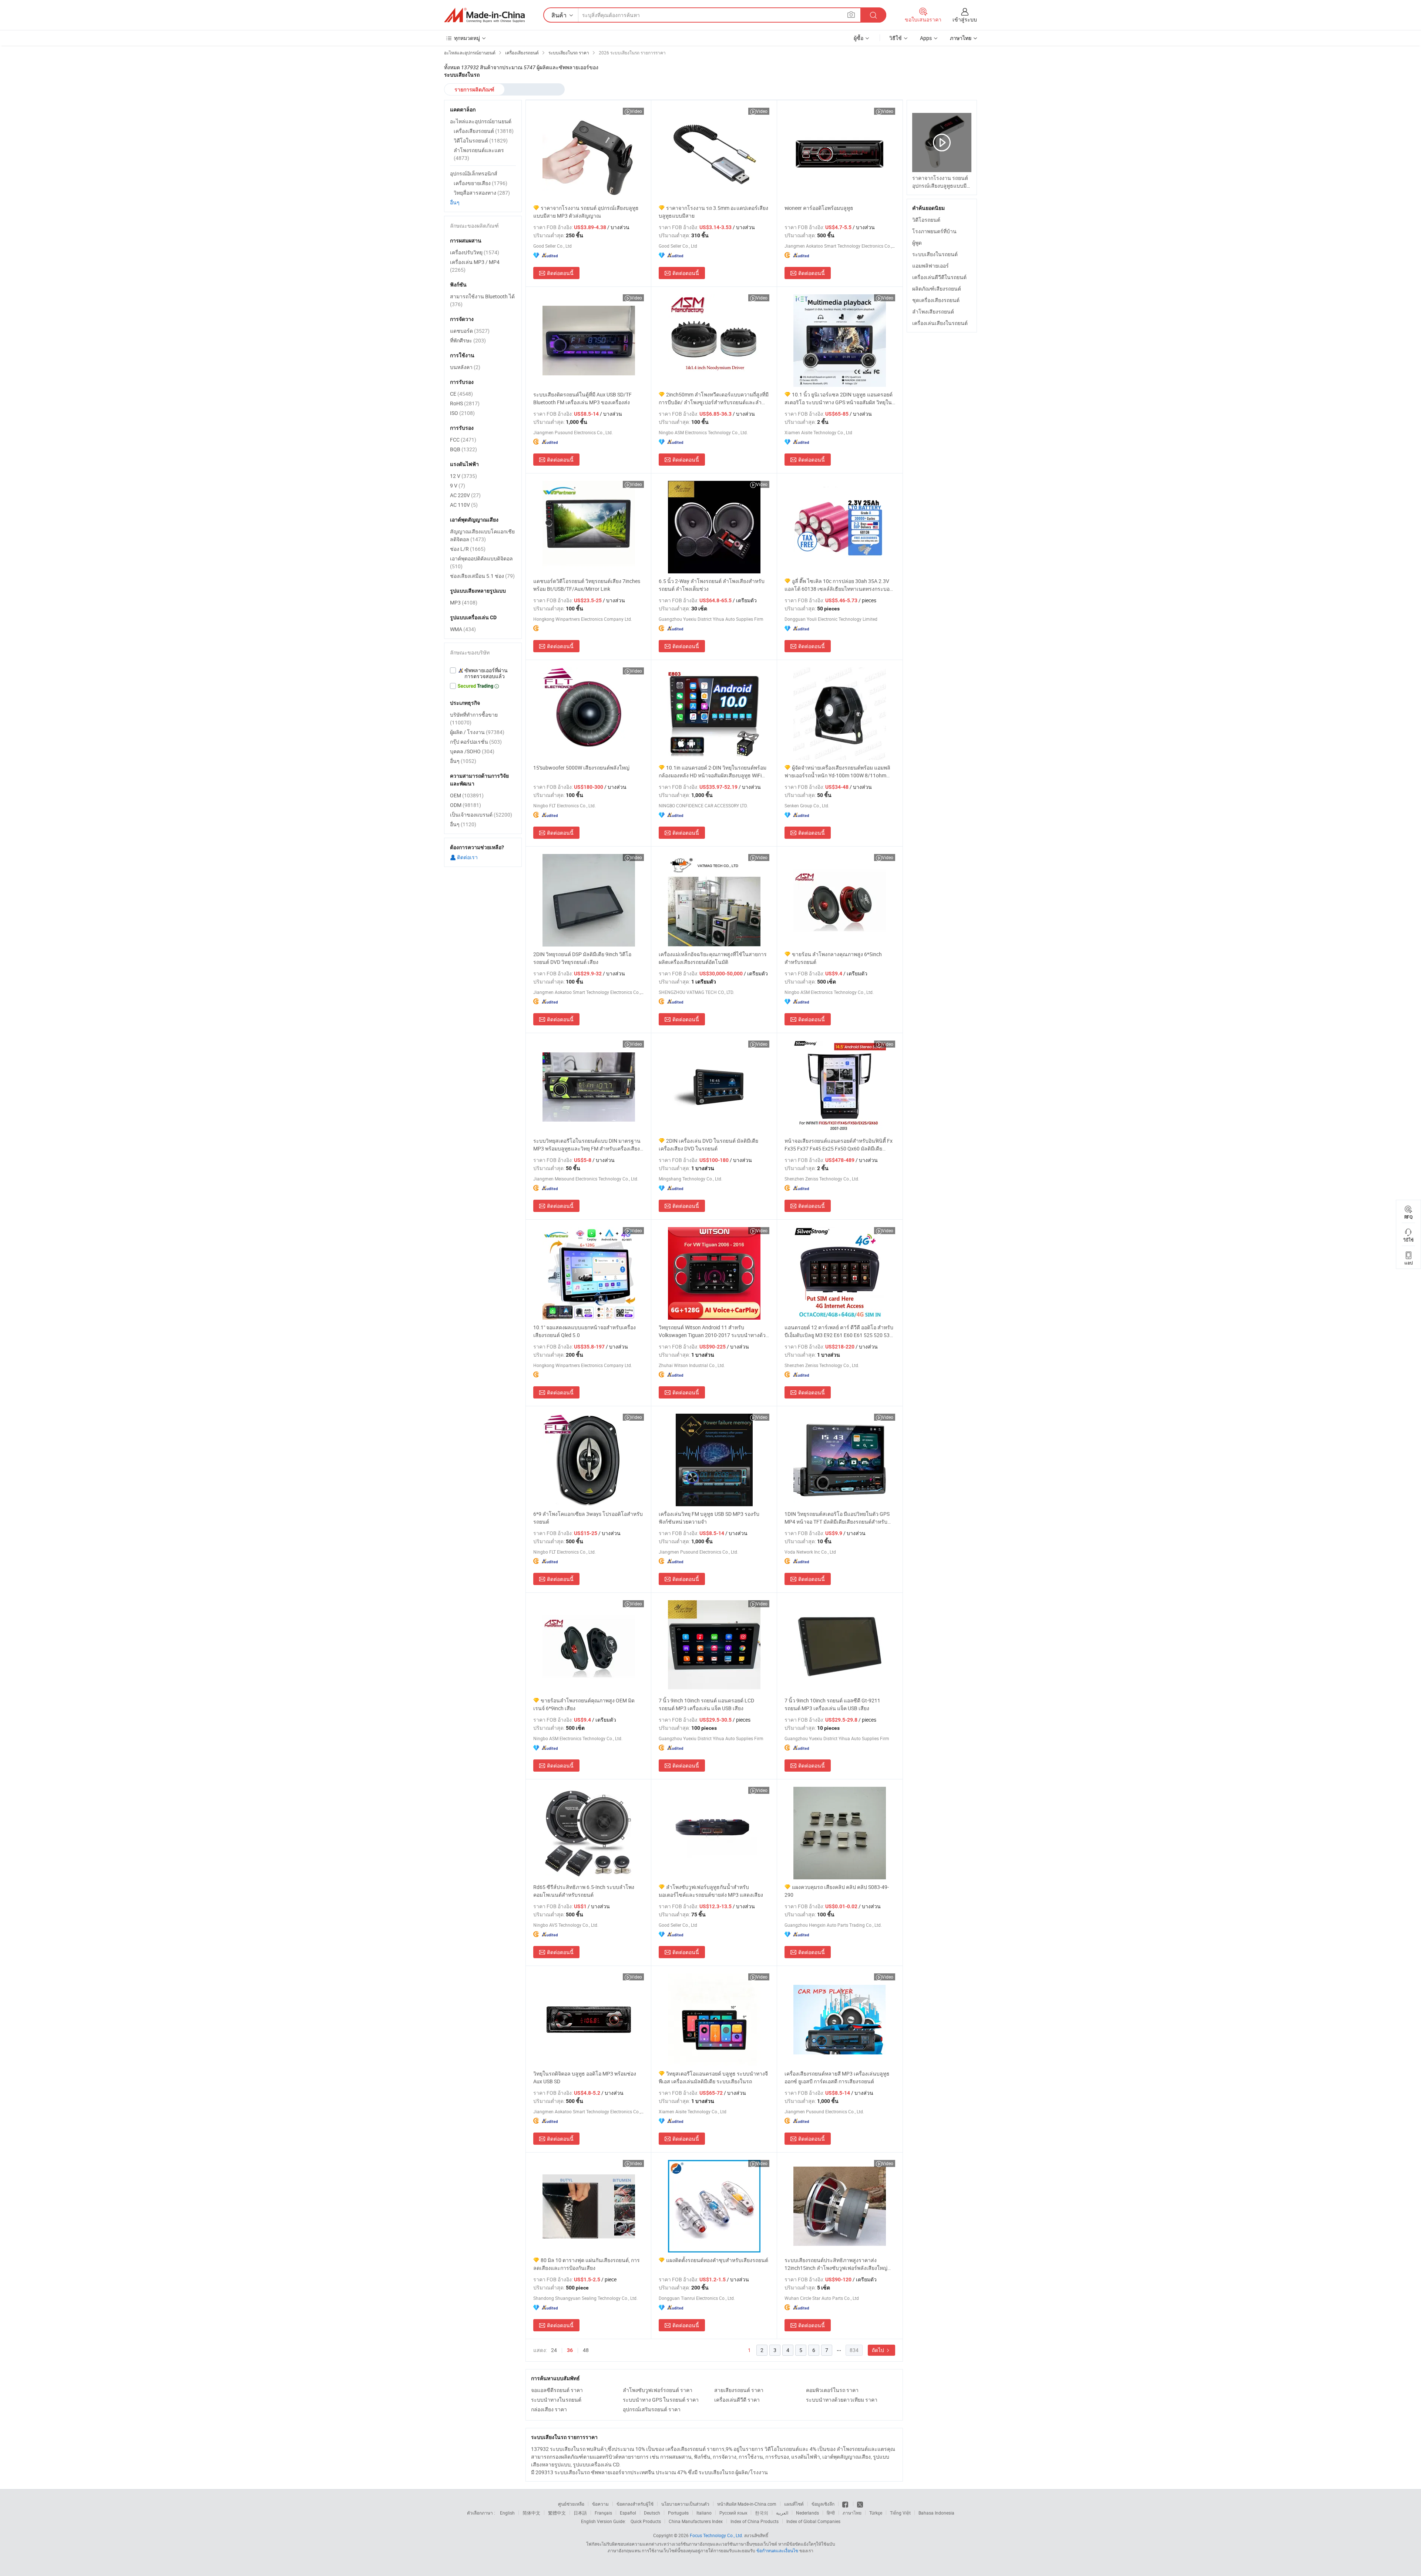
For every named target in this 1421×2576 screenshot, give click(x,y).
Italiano (704, 2513)
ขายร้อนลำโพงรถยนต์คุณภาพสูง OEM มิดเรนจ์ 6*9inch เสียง (584, 1704)
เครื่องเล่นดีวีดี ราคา (737, 2400)
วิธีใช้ (896, 38)
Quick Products (646, 2521)
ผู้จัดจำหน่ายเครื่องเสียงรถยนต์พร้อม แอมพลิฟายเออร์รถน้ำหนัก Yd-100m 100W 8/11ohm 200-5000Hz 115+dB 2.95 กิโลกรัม (837, 772)
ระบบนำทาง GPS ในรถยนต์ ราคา (661, 2400)
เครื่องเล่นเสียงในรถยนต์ (940, 323)
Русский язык (733, 2513)
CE (461, 394)
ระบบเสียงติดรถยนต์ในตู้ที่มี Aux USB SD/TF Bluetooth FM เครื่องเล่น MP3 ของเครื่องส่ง (582, 398)
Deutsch (652, 2513)
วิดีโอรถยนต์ (926, 220)
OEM (467, 795)
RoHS (465, 403)
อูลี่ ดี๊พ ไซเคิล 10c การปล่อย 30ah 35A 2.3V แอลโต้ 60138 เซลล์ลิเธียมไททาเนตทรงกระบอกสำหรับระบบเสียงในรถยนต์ (839, 585)
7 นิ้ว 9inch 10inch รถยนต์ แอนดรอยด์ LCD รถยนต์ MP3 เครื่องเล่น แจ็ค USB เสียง (706, 1704)
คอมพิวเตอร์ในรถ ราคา (832, 2390)
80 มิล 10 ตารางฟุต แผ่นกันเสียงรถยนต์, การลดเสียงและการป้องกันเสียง (587, 2264)
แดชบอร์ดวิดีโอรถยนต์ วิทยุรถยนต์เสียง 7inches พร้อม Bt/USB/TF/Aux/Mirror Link (587, 585)
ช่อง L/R (468, 549)
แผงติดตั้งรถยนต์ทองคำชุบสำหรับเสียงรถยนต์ (717, 2260)
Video (636, 111)
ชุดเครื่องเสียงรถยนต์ (936, 300)
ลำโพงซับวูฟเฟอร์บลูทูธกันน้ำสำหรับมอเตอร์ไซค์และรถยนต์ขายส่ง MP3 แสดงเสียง (711, 1891)
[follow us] (860, 2504)
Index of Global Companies (813, 2521)
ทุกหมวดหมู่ (467, 38)
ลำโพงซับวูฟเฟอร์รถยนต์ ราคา (658, 2390)
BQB (463, 449)
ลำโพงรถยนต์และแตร (479, 154)
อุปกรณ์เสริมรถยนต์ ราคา (652, 2409)
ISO (462, 413)
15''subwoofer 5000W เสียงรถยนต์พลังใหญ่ (581, 768)
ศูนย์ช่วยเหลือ (571, 2504)
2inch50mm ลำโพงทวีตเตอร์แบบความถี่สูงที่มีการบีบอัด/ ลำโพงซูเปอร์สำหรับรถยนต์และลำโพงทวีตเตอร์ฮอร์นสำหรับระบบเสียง (714, 398)
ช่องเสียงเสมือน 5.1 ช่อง (482, 576)
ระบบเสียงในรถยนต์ (935, 254)
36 (570, 2350)
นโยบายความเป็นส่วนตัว (685, 2504)
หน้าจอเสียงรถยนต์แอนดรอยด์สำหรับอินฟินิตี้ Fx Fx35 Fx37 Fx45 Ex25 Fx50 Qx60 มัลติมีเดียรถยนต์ (839, 1145)
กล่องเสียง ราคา (549, 2409)
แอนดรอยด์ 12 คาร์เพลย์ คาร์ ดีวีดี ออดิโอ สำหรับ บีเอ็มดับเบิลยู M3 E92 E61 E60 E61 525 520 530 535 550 (839, 1331)
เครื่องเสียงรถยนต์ (484, 131)
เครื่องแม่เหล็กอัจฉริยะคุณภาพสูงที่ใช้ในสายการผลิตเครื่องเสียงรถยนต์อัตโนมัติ (713, 958)
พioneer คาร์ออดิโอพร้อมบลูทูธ (819, 208)
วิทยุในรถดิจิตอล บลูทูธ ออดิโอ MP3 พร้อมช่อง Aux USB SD (585, 2077)
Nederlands (807, 2513)
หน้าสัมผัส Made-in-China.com (747, 2504)
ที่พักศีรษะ (468, 340)
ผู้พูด (917, 243)
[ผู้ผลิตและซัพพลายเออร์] (484, 15)
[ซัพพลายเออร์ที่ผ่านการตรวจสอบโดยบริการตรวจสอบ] (483, 673)
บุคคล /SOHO (472, 751)
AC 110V (464, 505)
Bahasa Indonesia (936, 2513)
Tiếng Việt (900, 2513)
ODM (466, 805)
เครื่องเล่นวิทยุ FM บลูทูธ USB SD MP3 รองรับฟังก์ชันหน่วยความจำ (709, 1518)
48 (586, 2350)
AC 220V (465, 495)
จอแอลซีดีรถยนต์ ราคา (557, 2390)
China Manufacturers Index (696, 2521)
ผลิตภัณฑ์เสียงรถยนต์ (937, 289)
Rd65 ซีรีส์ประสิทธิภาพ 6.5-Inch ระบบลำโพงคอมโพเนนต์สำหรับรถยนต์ (584, 1891)
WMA (463, 629)
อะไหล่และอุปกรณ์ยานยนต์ (481, 121)
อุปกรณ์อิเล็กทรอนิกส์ (474, 173)
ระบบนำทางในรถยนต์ (556, 2400)
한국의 (762, 2513)
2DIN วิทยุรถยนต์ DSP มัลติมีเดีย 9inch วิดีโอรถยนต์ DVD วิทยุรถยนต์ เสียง (582, 958)
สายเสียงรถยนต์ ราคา (739, 2390)
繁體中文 (557, 2513)
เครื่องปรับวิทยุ (475, 252)
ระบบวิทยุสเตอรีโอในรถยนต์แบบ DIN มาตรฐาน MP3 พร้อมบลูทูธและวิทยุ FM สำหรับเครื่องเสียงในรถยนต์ (587, 1145)
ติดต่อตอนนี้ (560, 273)
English (507, 2513)
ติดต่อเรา (467, 857)
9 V (458, 485)
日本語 (580, 2513)
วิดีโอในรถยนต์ (481, 140)
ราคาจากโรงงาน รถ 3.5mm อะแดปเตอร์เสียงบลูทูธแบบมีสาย (713, 212)
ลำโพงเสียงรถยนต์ (933, 311)
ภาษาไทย (852, 2513)
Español (628, 2513)
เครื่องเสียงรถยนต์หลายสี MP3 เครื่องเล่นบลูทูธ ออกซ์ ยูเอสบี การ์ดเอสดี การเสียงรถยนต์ (837, 2077)
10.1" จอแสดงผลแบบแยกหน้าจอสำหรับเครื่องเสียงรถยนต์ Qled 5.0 (584, 1331)
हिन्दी (831, 2513)
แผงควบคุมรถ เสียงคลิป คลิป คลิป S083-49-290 (837, 1891)
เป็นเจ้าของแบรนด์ (481, 815)
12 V (463, 476)
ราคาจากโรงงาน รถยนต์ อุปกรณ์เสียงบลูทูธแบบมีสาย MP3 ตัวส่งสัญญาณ (586, 212)
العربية (782, 2513)
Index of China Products (755, 2521)
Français (603, 2513)
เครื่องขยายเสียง (481, 183)
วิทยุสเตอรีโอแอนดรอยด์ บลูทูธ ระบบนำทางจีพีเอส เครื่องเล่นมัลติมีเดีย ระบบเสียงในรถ (713, 2077)
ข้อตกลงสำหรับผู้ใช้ (635, 2504)
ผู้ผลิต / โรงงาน (477, 732)
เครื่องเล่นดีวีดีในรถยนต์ (939, 277)
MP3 (464, 602)
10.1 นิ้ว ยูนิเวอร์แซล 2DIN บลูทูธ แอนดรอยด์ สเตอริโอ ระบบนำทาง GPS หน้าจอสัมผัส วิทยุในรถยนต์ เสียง (839, 398)
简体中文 (531, 2513)
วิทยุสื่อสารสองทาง (482, 193)
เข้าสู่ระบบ (965, 19)
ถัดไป (879, 2350)
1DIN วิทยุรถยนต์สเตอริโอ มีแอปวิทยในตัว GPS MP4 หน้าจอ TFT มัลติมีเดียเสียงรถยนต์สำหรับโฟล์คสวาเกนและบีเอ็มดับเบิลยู (837, 1518)
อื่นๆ (455, 202)
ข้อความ (600, 2504)
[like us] (846, 2504)
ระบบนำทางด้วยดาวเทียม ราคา (842, 2400)
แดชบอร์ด (470, 331)
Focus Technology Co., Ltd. (716, 2535)
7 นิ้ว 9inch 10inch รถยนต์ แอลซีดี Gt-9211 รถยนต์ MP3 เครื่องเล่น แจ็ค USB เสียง (832, 1704)
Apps (926, 38)
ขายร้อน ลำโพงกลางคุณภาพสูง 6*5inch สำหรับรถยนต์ (833, 958)
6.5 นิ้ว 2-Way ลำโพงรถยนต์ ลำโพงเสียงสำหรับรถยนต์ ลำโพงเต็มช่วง (712, 585)
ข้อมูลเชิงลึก (823, 2504)
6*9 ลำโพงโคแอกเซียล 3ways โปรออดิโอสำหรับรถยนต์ (588, 1518)
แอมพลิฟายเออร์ (930, 266)
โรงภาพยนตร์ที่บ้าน (934, 231)
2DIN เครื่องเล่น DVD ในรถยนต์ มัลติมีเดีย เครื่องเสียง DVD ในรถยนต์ (708, 1145)
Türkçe (876, 2513)
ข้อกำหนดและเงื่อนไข (778, 2550)
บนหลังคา (465, 367)
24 (554, 2350)
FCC (463, 440)
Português (678, 2513)
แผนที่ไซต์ (794, 2504)
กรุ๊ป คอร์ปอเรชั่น (476, 742)
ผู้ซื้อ (859, 38)
